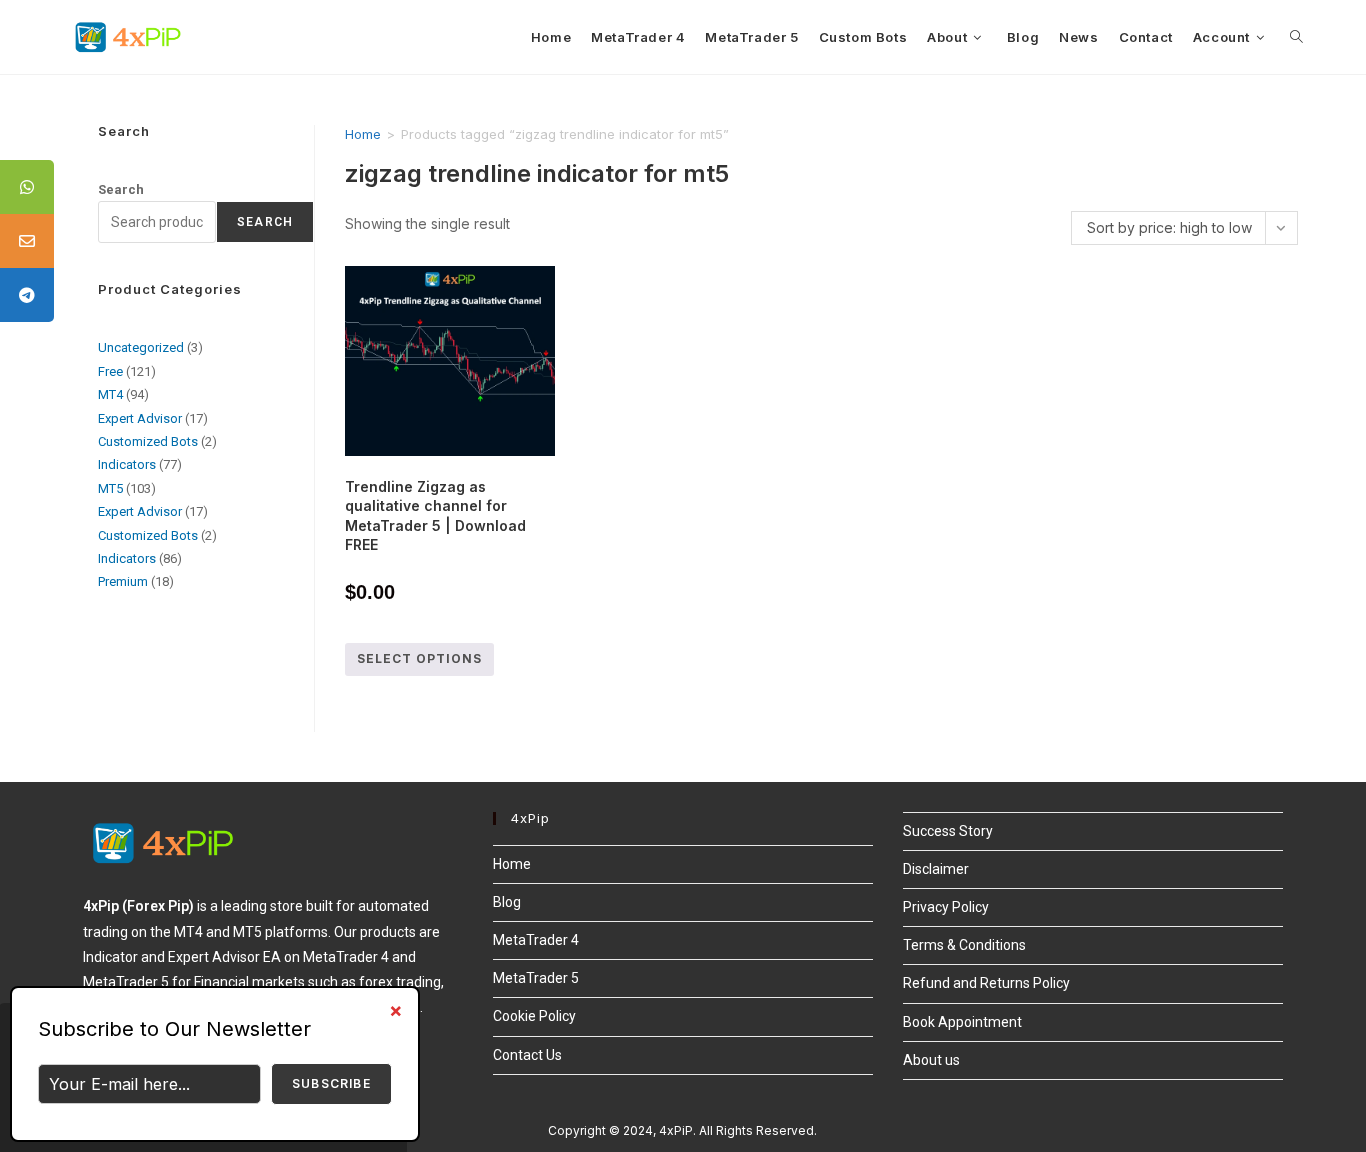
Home (363, 134)
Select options (419, 658)
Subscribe (331, 1083)
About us (931, 1060)
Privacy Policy (946, 907)
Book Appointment (962, 1022)
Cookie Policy (534, 1016)
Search (121, 189)
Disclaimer (936, 869)
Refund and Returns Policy (986, 983)
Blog (507, 902)
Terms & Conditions (964, 945)
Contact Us (527, 1055)
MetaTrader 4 (536, 940)
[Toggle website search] (1296, 37)
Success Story (948, 831)
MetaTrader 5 (536, 978)
